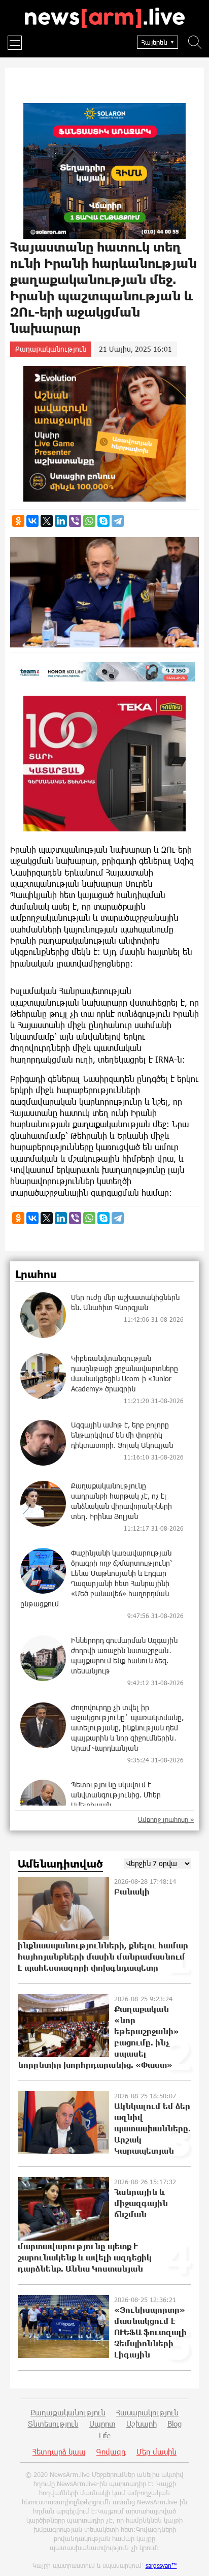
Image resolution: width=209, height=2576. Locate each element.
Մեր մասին (156, 2451)
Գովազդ (111, 2451)
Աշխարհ (142, 2424)
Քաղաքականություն (51, 349)
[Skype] (103, 521)
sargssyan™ (161, 2565)
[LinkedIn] (61, 521)
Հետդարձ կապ (59, 2451)
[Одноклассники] (18, 521)
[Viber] (75, 521)
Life (105, 2435)
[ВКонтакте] (32, 521)
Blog (175, 2424)
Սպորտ (102, 2424)
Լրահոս (36, 1275)
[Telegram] (118, 521)
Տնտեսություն (53, 2424)
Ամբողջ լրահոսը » (166, 1820)
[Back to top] (191, 2558)
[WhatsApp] (89, 521)
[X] (47, 521)
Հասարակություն (147, 2412)
